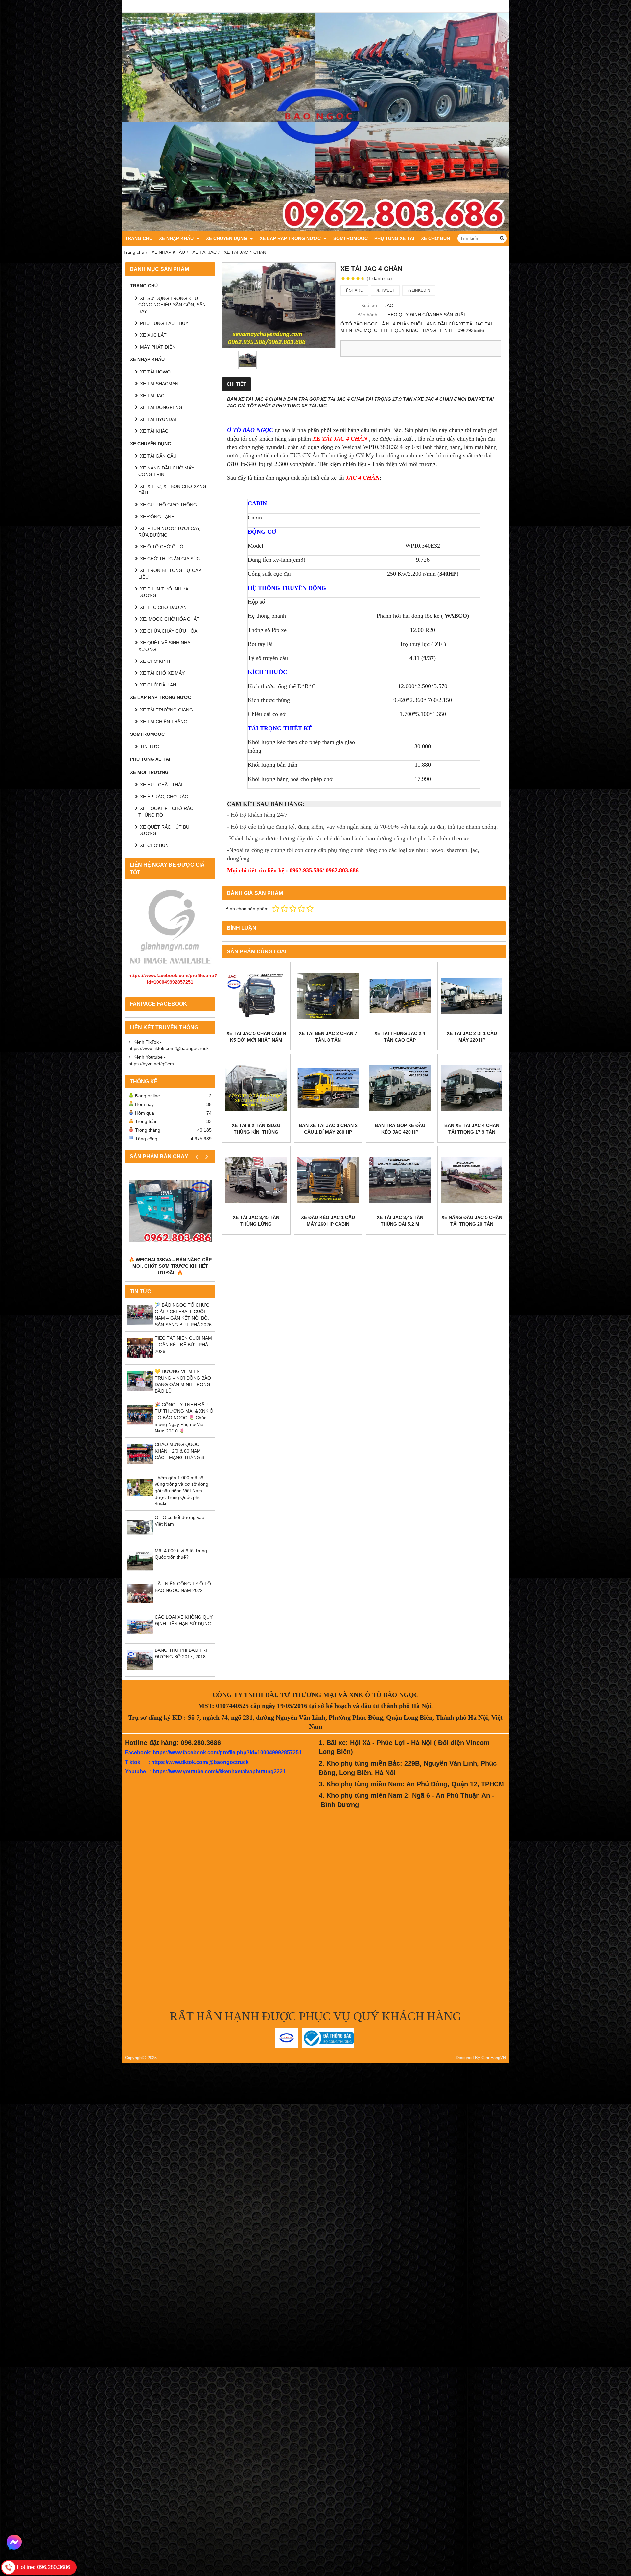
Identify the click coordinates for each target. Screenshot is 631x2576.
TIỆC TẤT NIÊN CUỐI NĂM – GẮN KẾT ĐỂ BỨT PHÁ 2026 (183, 1345)
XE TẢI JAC (152, 396)
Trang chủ (139, 238)
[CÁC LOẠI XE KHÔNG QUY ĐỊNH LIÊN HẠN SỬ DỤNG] (140, 1638)
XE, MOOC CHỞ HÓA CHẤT (170, 619)
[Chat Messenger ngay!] (14, 2542)
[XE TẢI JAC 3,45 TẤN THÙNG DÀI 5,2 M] (400, 1180)
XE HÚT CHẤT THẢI (161, 785)
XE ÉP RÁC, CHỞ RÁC (164, 797)
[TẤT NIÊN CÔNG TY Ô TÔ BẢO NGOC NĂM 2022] (140, 1605)
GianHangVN (494, 2058)
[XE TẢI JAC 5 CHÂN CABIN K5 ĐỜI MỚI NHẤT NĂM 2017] (256, 996)
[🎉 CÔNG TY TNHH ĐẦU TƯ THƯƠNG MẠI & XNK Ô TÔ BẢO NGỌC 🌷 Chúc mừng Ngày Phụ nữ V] (140, 1426)
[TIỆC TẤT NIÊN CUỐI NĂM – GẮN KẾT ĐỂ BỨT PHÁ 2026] (140, 1360)
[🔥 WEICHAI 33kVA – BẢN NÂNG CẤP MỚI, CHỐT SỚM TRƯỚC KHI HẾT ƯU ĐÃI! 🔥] (170, 1211)
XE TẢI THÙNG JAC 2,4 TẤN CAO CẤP (400, 1037)
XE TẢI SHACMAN (159, 384)
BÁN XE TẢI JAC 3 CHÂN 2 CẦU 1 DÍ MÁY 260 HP (328, 1129)
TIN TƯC (150, 747)
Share (355, 290)
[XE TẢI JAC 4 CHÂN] (279, 305)
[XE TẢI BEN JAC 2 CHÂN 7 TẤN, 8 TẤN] (328, 996)
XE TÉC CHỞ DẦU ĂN (163, 607)
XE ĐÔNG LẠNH (157, 517)
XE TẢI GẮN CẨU (158, 456)
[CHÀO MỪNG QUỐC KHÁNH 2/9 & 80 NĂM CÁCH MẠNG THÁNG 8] (140, 1466)
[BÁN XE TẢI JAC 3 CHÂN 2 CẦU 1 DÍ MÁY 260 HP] (328, 1088)
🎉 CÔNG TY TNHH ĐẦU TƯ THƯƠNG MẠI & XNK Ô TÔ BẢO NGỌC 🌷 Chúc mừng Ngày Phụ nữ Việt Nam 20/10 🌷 (184, 1418)
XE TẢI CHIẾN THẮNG (164, 722)
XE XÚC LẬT (153, 335)
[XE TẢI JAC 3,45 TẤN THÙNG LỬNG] (256, 1180)
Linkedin (421, 290)
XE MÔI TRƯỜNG (149, 772)
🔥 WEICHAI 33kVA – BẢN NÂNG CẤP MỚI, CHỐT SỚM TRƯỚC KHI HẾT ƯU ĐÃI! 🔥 (170, 1266)
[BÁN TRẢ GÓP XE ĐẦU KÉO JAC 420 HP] (400, 1088)
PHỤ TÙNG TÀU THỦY (164, 323)
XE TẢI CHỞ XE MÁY (162, 673)
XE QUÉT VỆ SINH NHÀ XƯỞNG (164, 646)
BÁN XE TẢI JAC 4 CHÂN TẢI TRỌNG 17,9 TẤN (472, 1129)
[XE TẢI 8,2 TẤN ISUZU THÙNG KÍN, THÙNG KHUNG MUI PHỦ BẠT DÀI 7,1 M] (256, 1088)
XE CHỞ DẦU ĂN (158, 685)
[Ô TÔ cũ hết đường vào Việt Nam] (140, 1539)
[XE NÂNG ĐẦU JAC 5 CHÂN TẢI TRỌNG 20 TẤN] (472, 1180)
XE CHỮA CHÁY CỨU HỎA (169, 631)
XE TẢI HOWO (155, 372)
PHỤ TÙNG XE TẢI (394, 238)
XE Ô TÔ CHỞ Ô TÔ (162, 547)
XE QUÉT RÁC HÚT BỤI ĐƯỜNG (164, 830)
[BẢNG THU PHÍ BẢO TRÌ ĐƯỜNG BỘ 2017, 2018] (140, 1672)
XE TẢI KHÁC (154, 431)
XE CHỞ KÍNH (155, 661)
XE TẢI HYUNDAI (158, 419)
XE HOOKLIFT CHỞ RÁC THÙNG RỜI (166, 812)
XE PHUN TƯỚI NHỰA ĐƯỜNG (163, 592)
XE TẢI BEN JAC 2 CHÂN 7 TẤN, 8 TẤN (328, 1037)
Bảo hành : (369, 315)
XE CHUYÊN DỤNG (227, 238)
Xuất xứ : (371, 305)
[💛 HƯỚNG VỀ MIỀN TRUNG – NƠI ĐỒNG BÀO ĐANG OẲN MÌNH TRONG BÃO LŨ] (140, 1393)
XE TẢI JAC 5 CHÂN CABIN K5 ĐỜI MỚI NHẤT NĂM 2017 (256, 1040)
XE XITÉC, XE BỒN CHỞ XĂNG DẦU (172, 490)
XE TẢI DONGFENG (161, 407)
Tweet (387, 290)
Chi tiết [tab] (236, 384)
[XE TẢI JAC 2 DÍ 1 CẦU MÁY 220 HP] (472, 996)
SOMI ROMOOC (351, 238)
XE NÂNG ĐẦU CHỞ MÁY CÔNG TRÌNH (166, 471)
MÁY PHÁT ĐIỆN (158, 347)
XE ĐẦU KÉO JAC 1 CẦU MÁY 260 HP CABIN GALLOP (328, 1224)
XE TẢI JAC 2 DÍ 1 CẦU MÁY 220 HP (472, 1037)
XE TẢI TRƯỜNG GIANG (166, 710)
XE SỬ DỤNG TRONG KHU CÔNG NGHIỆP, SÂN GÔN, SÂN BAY (172, 305)
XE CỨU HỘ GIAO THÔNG (168, 505)
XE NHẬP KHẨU (177, 238)
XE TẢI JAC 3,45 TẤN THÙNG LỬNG (256, 1221)
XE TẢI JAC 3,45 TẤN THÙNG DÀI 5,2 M (400, 1221)
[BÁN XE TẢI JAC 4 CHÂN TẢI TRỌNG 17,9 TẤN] (472, 1088)
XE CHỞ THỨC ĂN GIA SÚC (170, 559)
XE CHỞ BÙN (435, 238)
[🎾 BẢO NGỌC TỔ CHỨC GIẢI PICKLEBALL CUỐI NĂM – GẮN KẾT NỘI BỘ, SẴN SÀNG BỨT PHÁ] (140, 1326)
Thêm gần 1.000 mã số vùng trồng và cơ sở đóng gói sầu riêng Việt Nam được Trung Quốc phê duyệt (182, 1491)
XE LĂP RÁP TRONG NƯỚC (291, 238)
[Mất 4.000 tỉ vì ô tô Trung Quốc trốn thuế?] (140, 1572)
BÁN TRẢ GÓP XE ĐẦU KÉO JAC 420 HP (400, 1129)
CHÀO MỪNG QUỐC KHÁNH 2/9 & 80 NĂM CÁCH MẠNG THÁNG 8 (179, 1451)
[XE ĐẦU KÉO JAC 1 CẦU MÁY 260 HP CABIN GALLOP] (328, 1180)
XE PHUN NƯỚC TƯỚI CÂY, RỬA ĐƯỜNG (169, 532)
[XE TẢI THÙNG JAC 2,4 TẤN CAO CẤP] (400, 996)
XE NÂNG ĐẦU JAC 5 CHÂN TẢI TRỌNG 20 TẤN (472, 1221)
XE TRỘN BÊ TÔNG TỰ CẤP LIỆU (170, 574)
